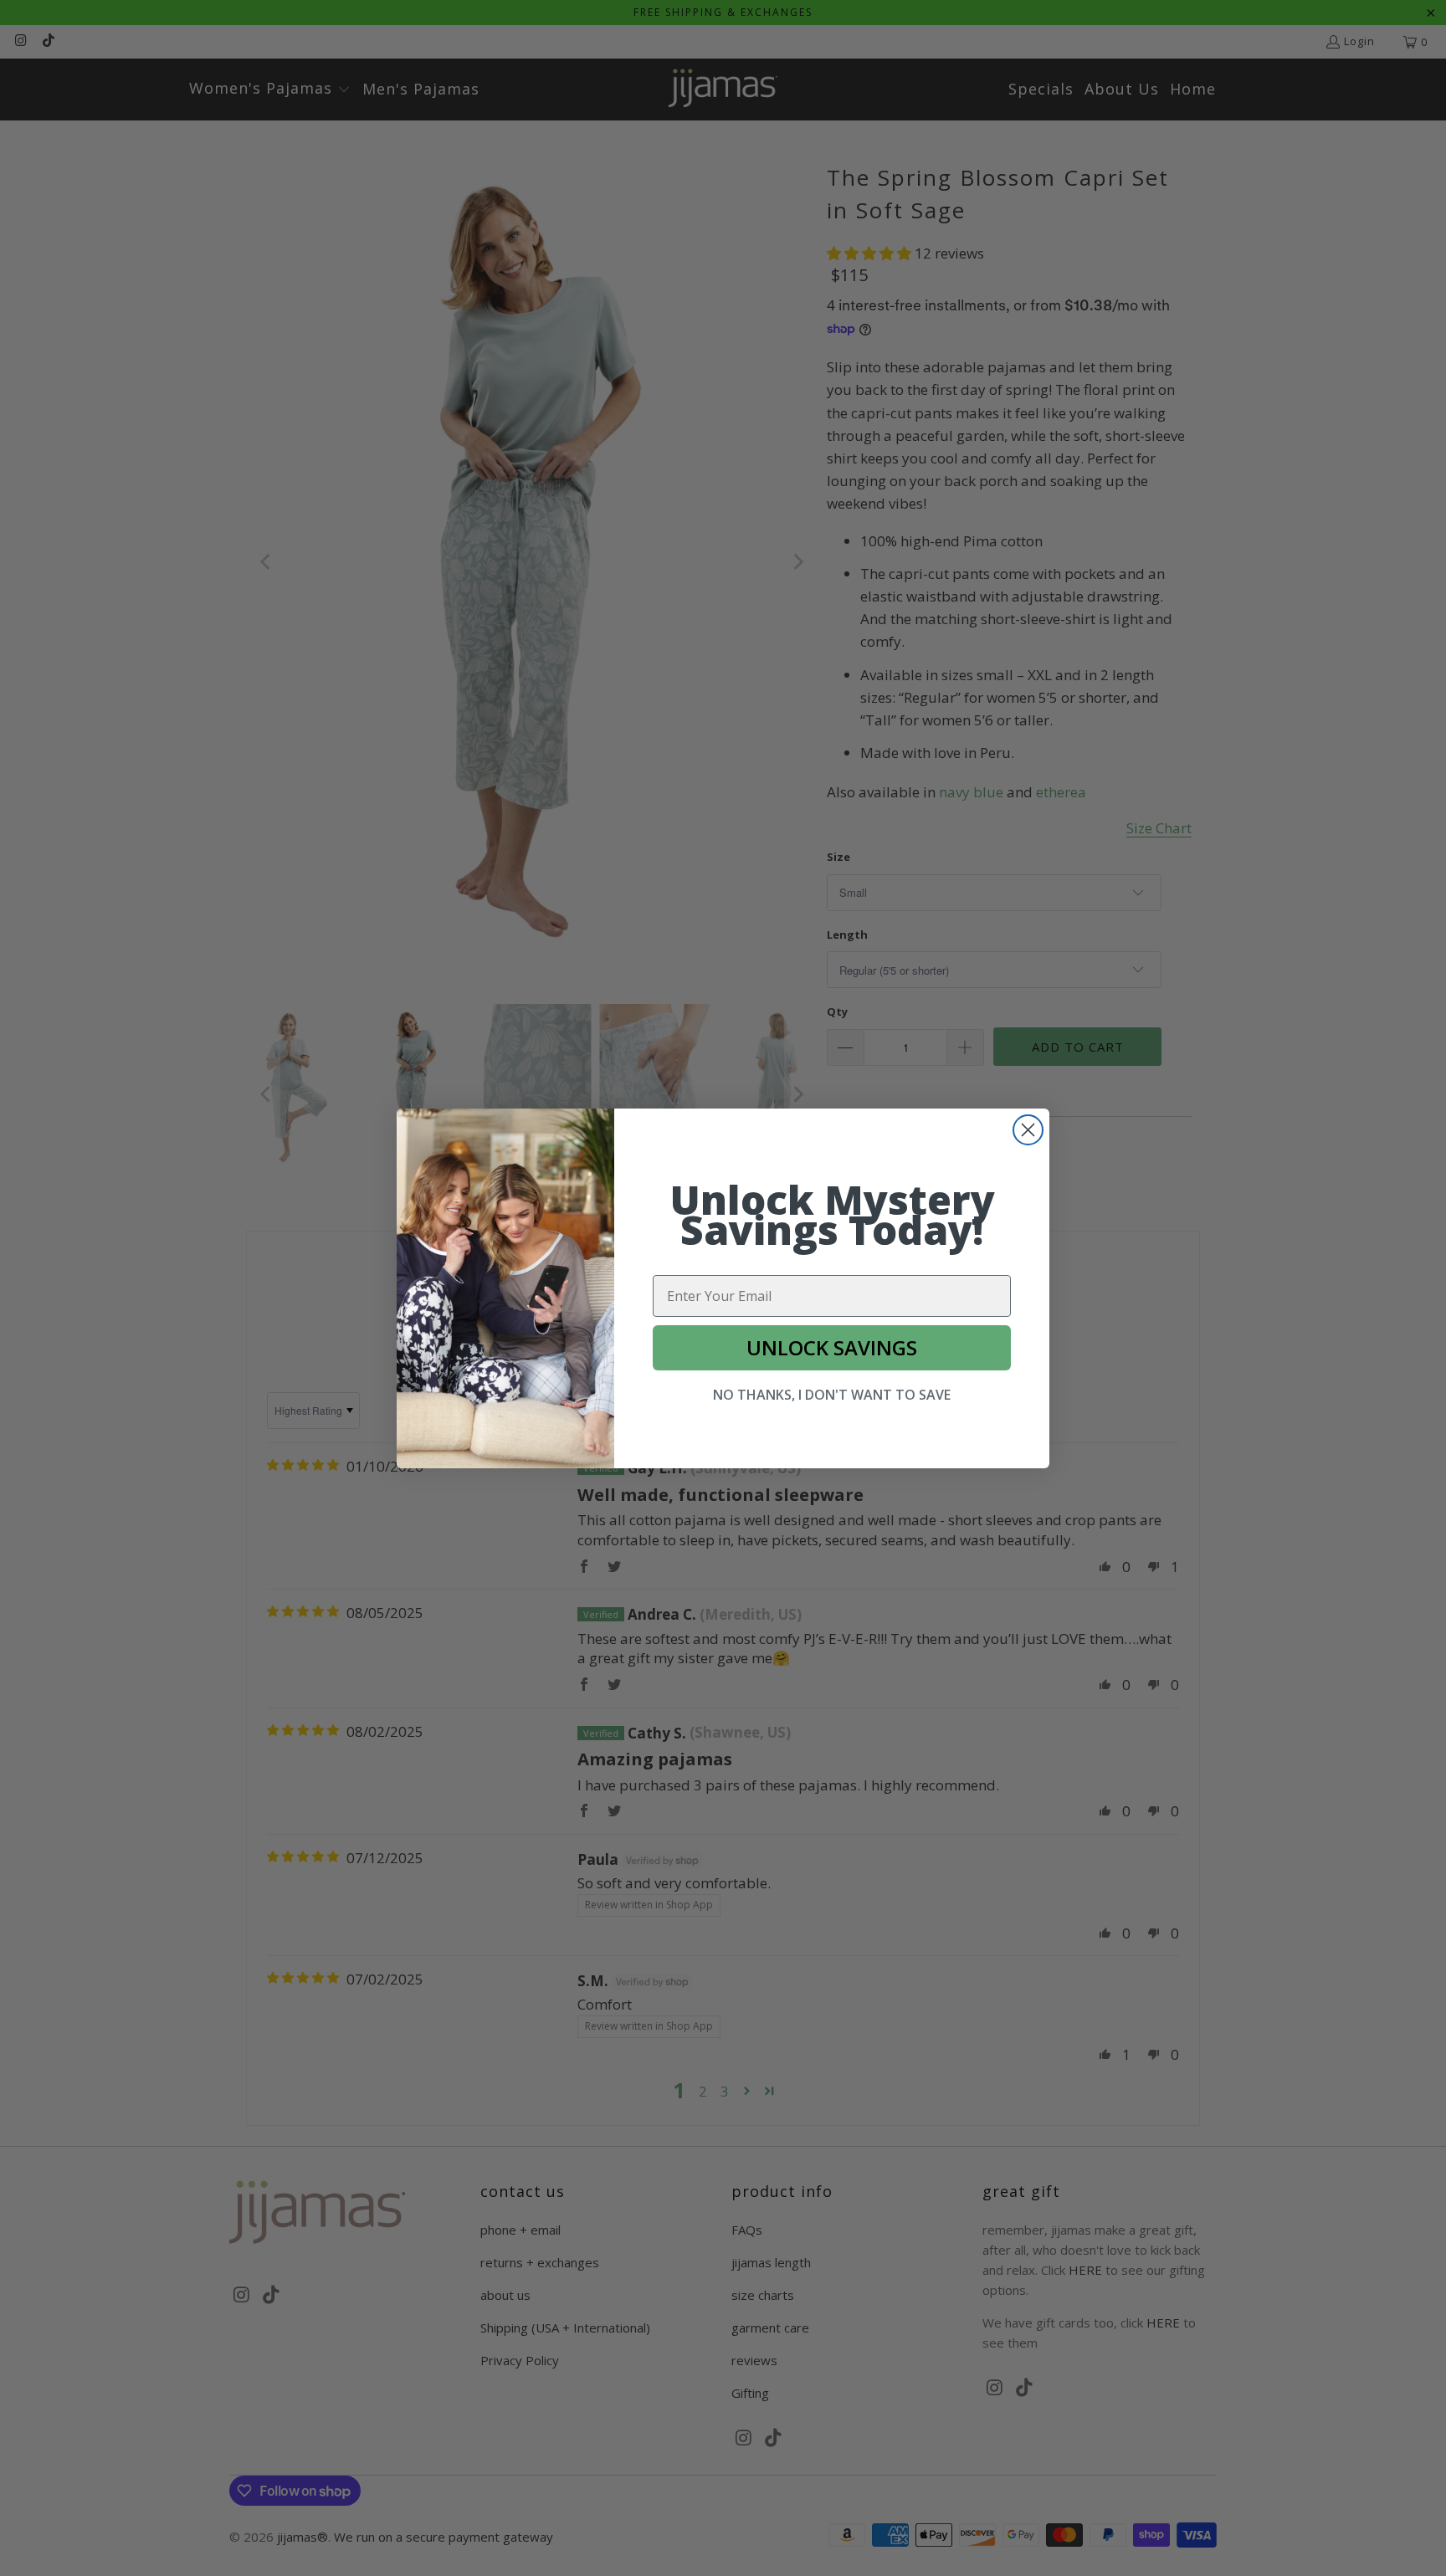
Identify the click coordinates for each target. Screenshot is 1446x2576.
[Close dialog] (1028, 1130)
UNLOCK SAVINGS (832, 1347)
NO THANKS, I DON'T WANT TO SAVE (832, 1395)
